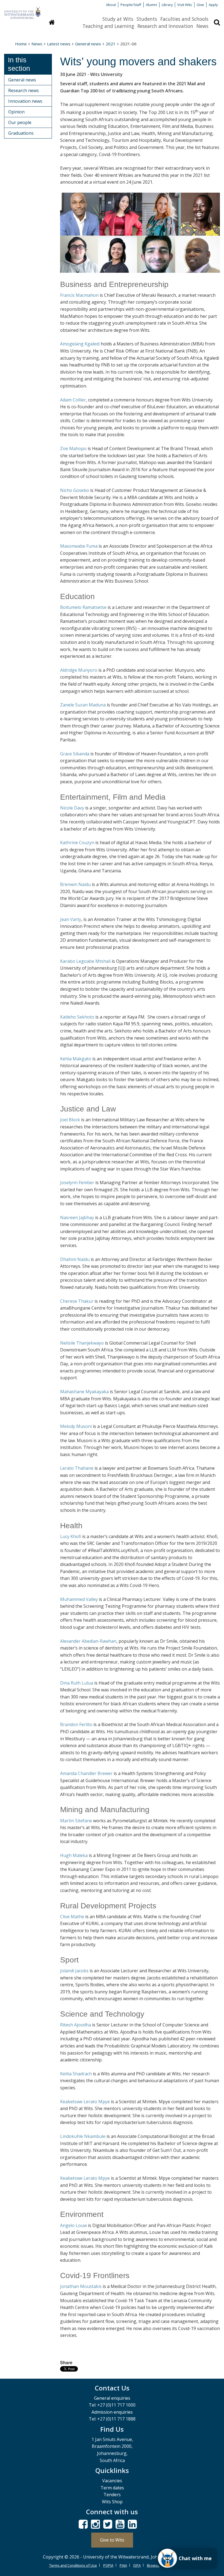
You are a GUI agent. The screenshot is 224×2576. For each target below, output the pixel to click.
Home (21, 44)
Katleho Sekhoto (77, 1017)
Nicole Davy (72, 808)
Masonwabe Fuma (79, 546)
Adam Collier (73, 400)
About (111, 5)
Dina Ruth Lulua (77, 1683)
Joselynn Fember (77, 1183)
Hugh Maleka (74, 1855)
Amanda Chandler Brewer (86, 1773)
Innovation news (25, 101)
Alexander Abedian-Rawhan (88, 1641)
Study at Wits (118, 19)
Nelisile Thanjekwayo (82, 1343)
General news (88, 44)
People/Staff (131, 5)
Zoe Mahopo (73, 448)
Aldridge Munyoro (79, 670)
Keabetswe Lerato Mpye (85, 2102)
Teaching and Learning (108, 26)
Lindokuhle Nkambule (83, 2136)
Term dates (112, 2488)
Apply (213, 5)
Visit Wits (185, 5)
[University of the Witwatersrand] (22, 10)
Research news (23, 90)
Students (147, 19)
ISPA (137, 2565)
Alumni (151, 5)
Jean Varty (71, 919)
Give (200, 5)
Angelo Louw (73, 2225)
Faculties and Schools (184, 19)
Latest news (59, 44)
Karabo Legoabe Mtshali (85, 961)
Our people (20, 122)
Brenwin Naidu (75, 884)
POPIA (108, 2565)
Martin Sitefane (76, 1821)
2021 (111, 44)
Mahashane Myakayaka (84, 1392)
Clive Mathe (72, 1917)
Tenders (112, 2495)
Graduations (21, 133)
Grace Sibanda (75, 754)
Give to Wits (112, 2540)
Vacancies (112, 2481)
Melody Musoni (76, 1426)
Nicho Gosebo (75, 490)
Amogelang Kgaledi (80, 344)
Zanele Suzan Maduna (83, 705)
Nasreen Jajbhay (77, 1217)
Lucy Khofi (71, 1536)
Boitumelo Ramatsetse (83, 607)
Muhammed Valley (79, 1599)
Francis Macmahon (79, 295)
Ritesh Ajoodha (76, 2025)
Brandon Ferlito (76, 1724)
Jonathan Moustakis (81, 2286)
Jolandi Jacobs (74, 1971)
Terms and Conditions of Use (73, 2565)
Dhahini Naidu (75, 1259)
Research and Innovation (165, 26)
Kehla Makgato (76, 1059)
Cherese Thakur (77, 1301)
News (202, 26)
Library (167, 5)
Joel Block (70, 1120)
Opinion (16, 112)
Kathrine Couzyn (77, 843)
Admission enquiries (112, 2412)
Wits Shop (112, 2502)
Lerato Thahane (77, 1468)
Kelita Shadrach (76, 2074)
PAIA (123, 2565)
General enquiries (112, 2398)
